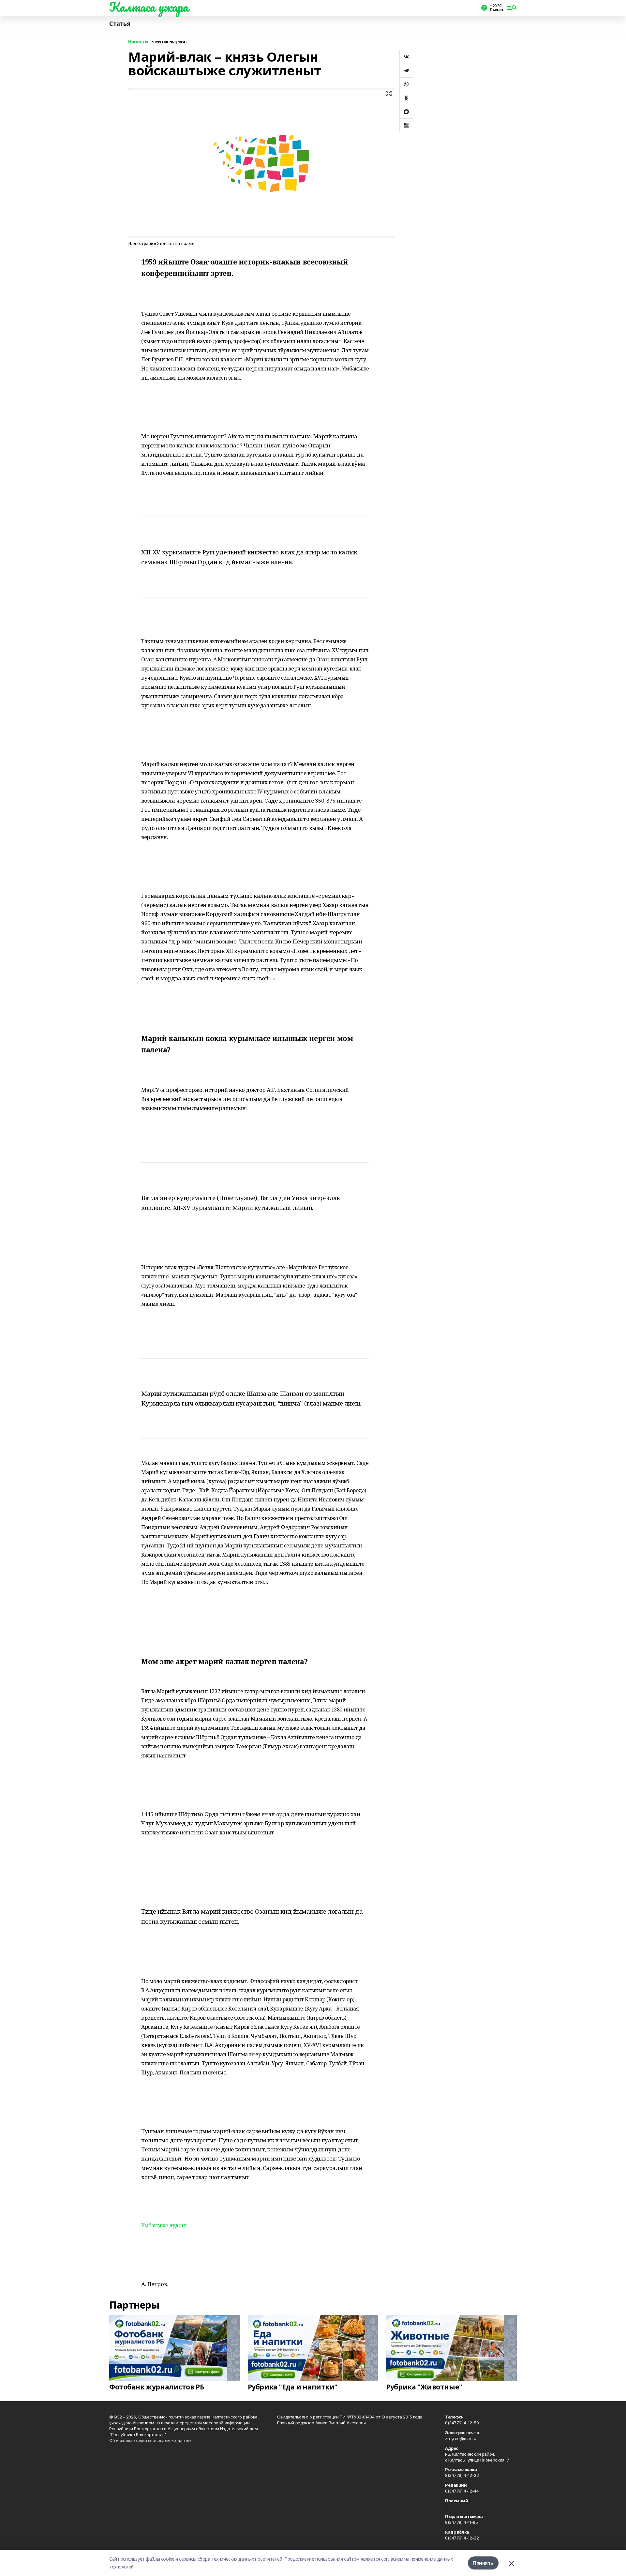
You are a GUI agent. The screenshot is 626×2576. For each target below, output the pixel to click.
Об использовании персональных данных (150, 2440)
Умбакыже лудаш (164, 2225)
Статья (120, 24)
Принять (483, 2563)
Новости (138, 42)
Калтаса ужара (149, 7)
